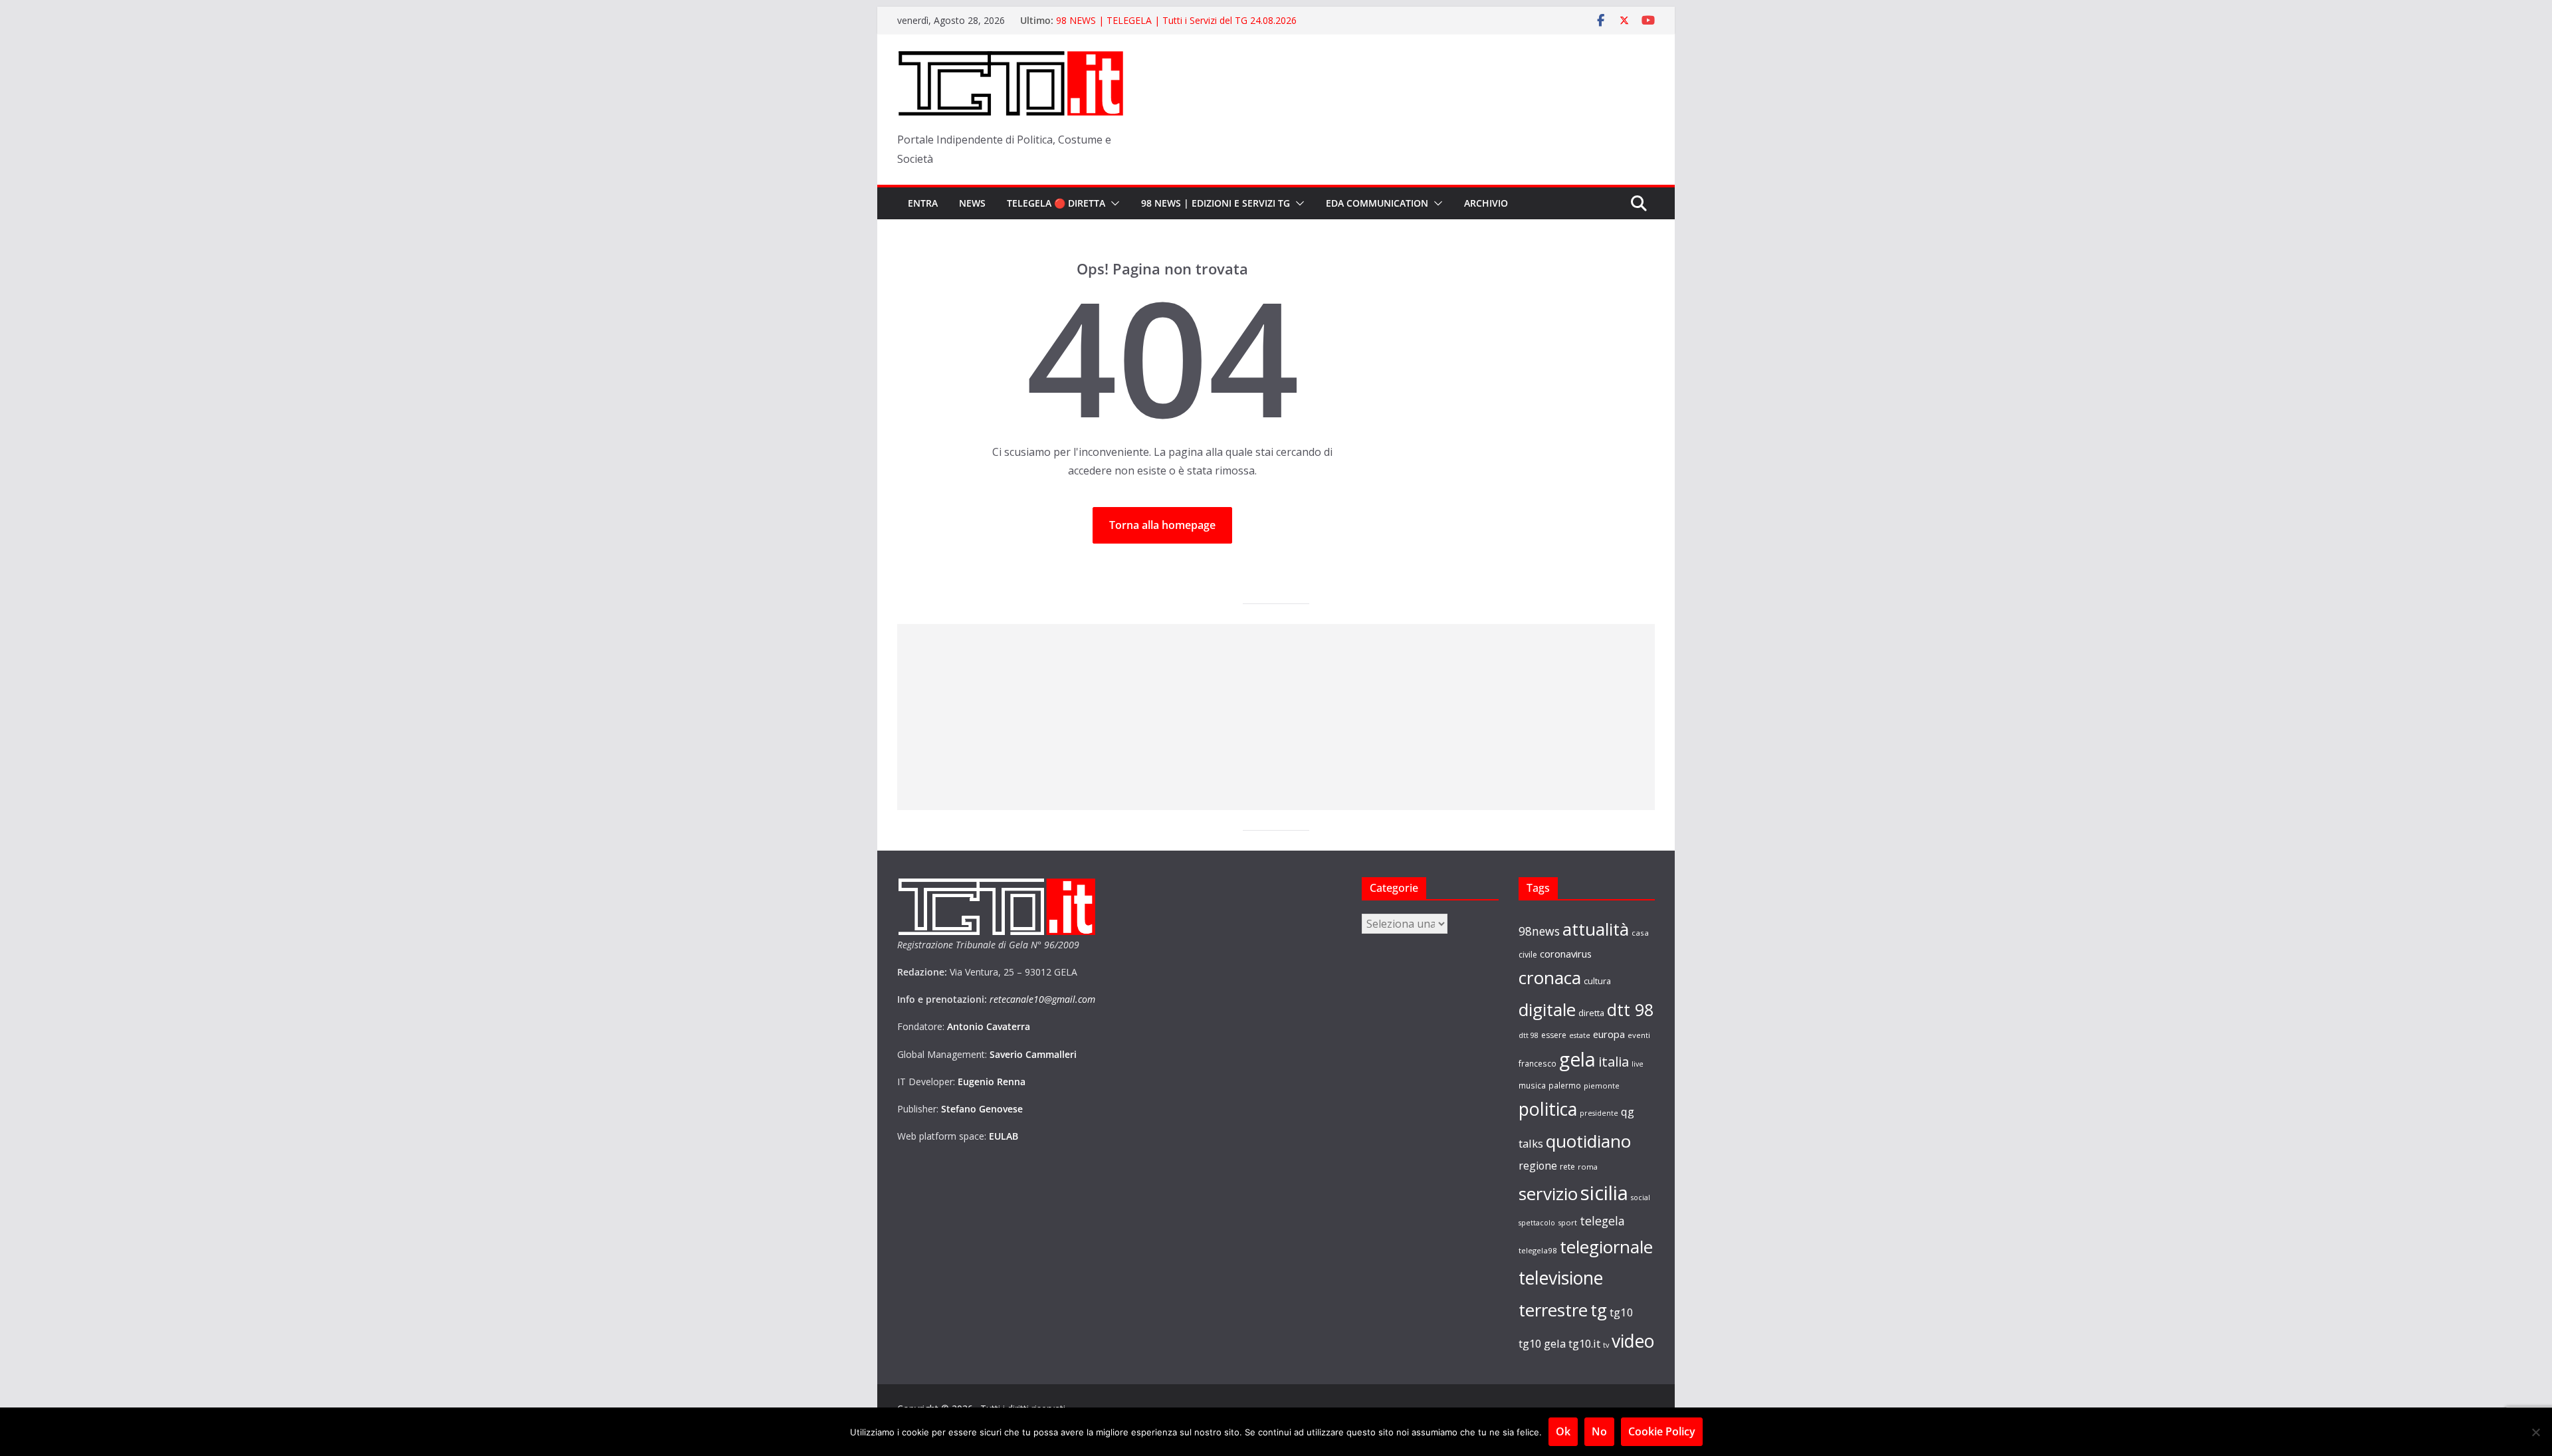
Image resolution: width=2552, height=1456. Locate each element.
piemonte (1602, 1086)
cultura (1597, 981)
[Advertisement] (1276, 717)
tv (1606, 1345)
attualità (1596, 929)
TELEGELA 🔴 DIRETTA (1056, 203)
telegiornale (1606, 1247)
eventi (1639, 1035)
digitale (1547, 1009)
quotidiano (1588, 1141)
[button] (1113, 203)
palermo (1565, 1085)
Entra (923, 203)
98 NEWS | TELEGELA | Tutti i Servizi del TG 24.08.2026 (1176, 20)
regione (1538, 1166)
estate (1580, 1035)
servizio (1548, 1194)
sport (1567, 1222)
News (972, 203)
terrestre (1553, 1310)
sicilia (1604, 1193)
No (1599, 1431)
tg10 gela (1542, 1343)
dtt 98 (1630, 1009)
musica (1532, 1085)
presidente (1599, 1113)
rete (1567, 1167)
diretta (1591, 1013)
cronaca (1550, 978)
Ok (1563, 1431)
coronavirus (1566, 954)
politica (1548, 1109)
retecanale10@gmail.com (1042, 999)
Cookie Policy (1662, 1431)
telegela (1602, 1221)
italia (1614, 1061)
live (1638, 1064)
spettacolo (1537, 1223)
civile (1528, 955)
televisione (1561, 1278)
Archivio (1486, 203)
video (1633, 1341)
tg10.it (1584, 1343)
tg (1599, 1310)
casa (1640, 933)
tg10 (1622, 1312)
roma (1588, 1167)
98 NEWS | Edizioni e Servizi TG (1216, 203)
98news (1539, 931)
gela (1577, 1059)
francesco (1538, 1063)
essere (1554, 1035)
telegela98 (1538, 1250)
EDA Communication (1377, 203)
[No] (2535, 1432)
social (1641, 1197)
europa (1609, 1034)
